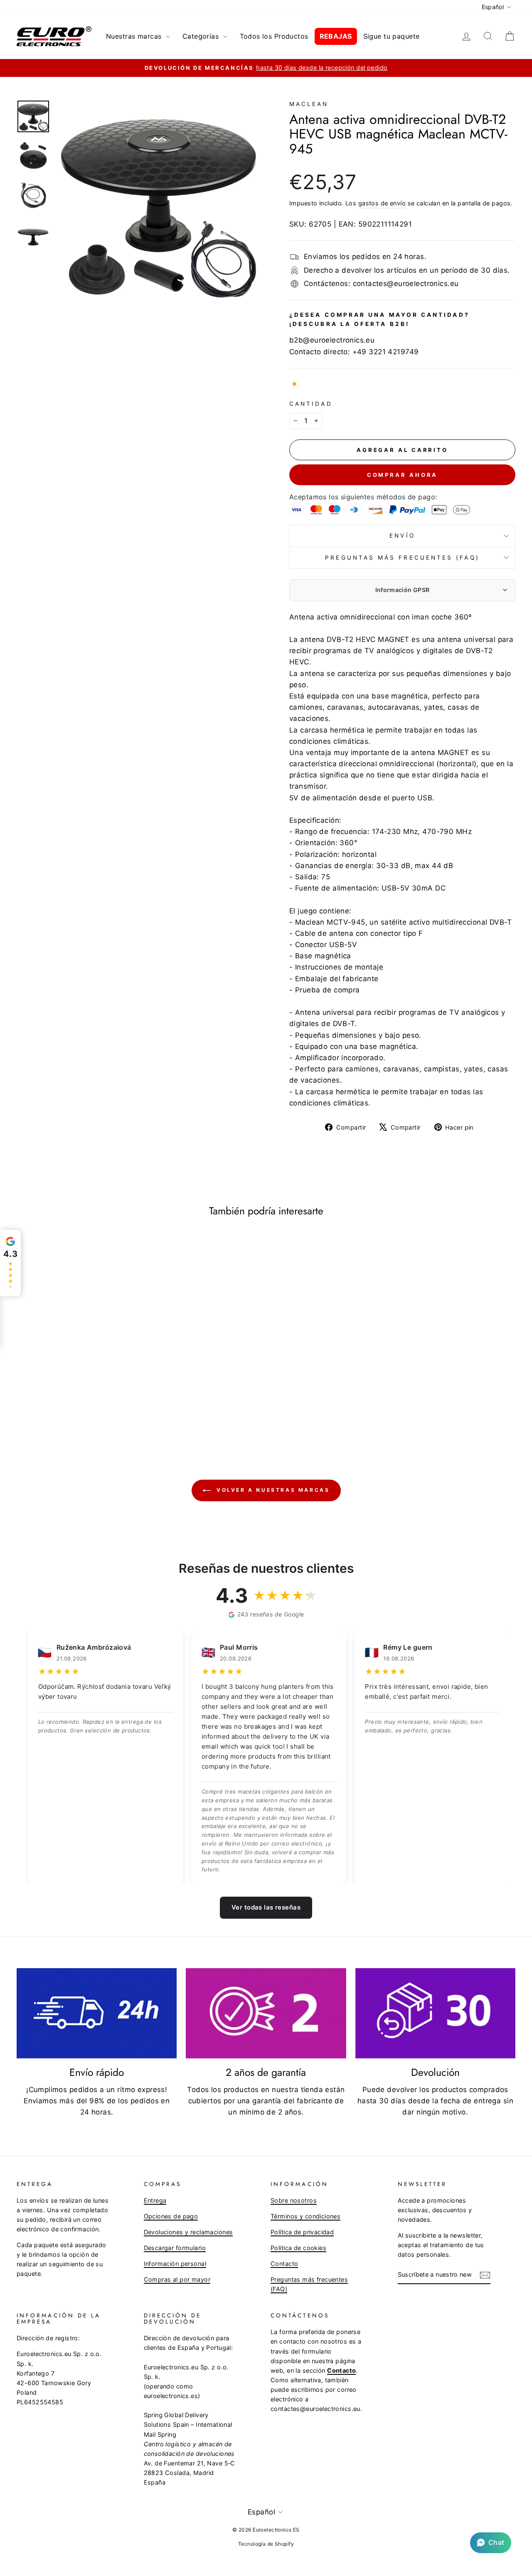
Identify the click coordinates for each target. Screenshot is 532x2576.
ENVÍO (402, 535)
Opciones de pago (171, 2216)
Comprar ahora (403, 475)
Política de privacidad (302, 2232)
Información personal (175, 2264)
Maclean (309, 104)
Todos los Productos (274, 36)
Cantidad (311, 404)
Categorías (202, 36)
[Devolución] (435, 2013)
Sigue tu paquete (392, 36)
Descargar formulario (175, 2248)
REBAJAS (336, 36)
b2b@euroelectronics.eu (332, 340)
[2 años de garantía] (266, 2013)
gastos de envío (382, 203)
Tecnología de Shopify (266, 2544)
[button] (491, 2543)
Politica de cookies (298, 2248)
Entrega (155, 2200)
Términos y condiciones (305, 2216)
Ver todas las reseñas (266, 1907)
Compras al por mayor (177, 2279)
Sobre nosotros (294, 2200)
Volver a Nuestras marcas (272, 1490)
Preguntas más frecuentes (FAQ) (402, 558)
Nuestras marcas (135, 36)
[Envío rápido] (97, 2013)
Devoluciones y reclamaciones (188, 2232)
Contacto (284, 2264)
